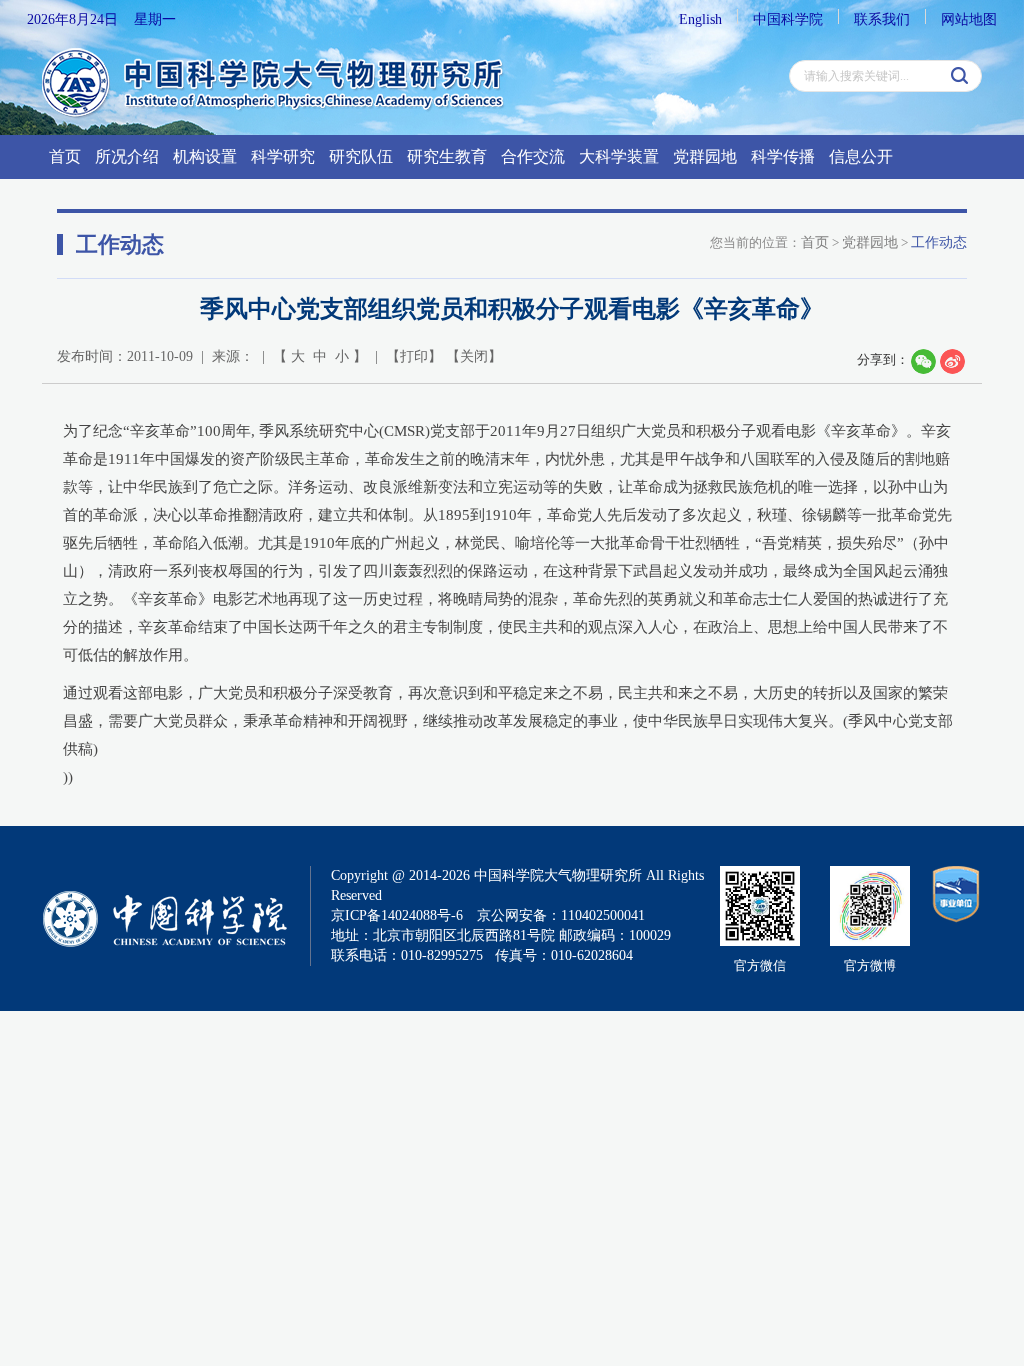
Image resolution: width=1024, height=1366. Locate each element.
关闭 (474, 356)
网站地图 (969, 19)
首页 (65, 156)
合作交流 (533, 156)
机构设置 (205, 156)
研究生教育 (447, 156)
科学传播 (783, 156)
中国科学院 (788, 19)
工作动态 (939, 242)
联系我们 (882, 19)
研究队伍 (361, 156)
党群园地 (705, 156)
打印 (414, 356)
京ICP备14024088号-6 (397, 915)
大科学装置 (619, 156)
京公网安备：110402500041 (561, 915)
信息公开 (861, 156)
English (700, 19)
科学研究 (283, 156)
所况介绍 (127, 156)
